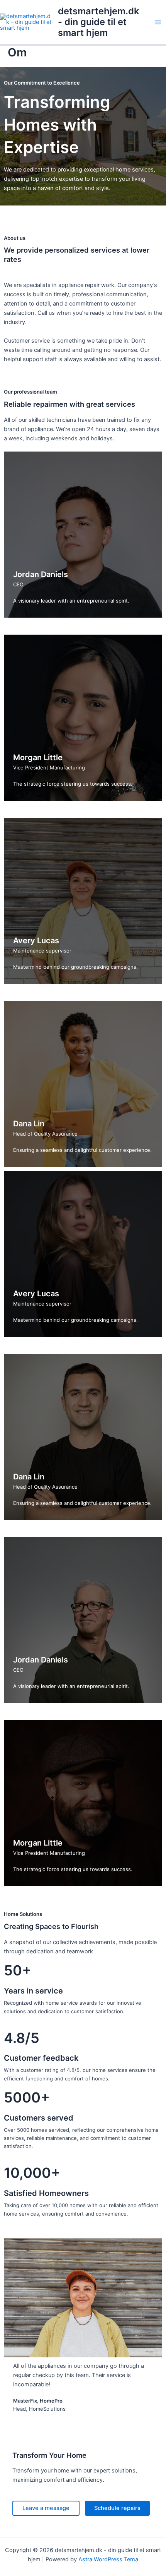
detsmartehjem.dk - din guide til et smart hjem (98, 22)
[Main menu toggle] (158, 22)
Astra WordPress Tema (108, 2559)
